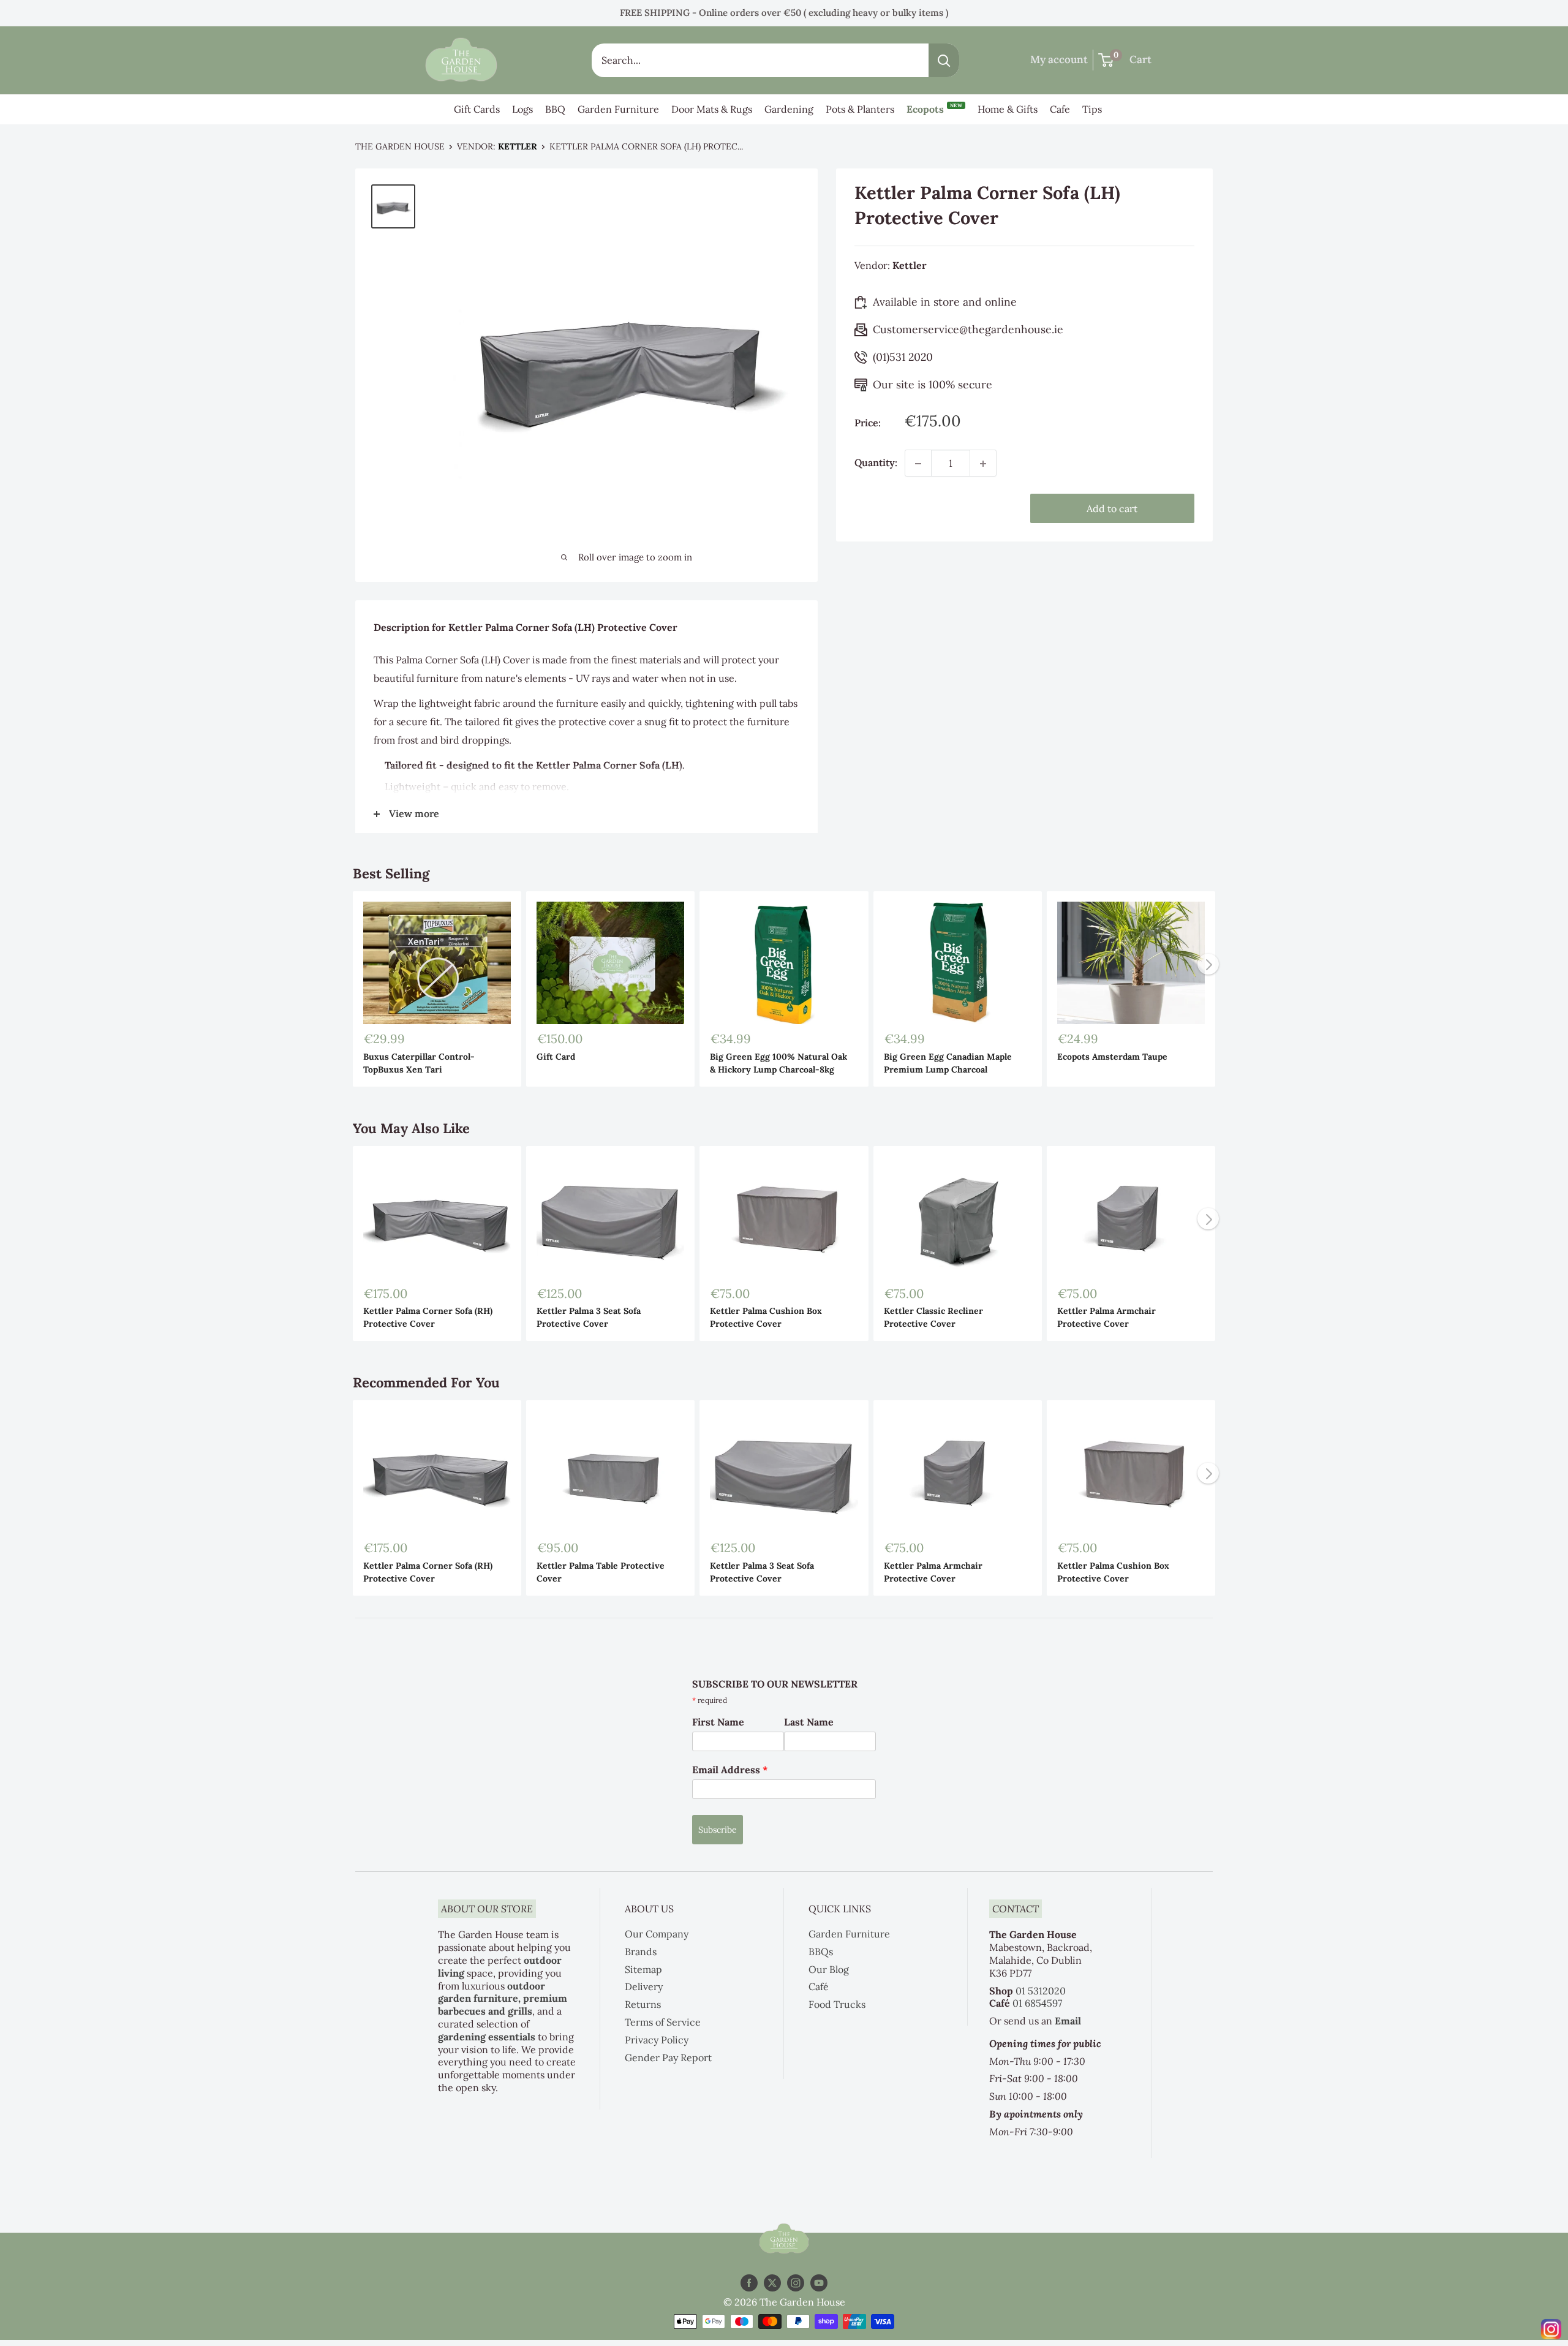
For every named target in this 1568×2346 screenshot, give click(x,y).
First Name (718, 1722)
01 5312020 (1041, 1991)
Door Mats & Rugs (712, 109)
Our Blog (829, 1969)
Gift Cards (477, 109)
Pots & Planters (860, 109)
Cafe (1060, 109)
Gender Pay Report (668, 2057)
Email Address (730, 1770)
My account (1059, 59)
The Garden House (400, 146)
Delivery (644, 1986)
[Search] (944, 60)
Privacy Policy (657, 2040)
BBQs (821, 1952)
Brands (641, 1952)
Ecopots (934, 109)
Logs (522, 109)
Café (819, 1986)
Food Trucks (837, 2004)
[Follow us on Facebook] (749, 2283)
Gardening (789, 109)
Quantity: (876, 463)
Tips (1092, 109)
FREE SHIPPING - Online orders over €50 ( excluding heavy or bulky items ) (784, 13)
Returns (643, 2004)
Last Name (809, 1722)
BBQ (555, 109)
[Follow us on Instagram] (796, 2283)
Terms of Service (663, 2022)
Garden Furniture (618, 109)
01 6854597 (1037, 2003)
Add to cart (1112, 509)
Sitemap (643, 1969)
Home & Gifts (1008, 109)
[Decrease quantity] (918, 464)
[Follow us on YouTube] (819, 2283)
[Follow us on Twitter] (772, 2283)
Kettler (518, 146)
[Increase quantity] (983, 464)
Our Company (657, 1934)
